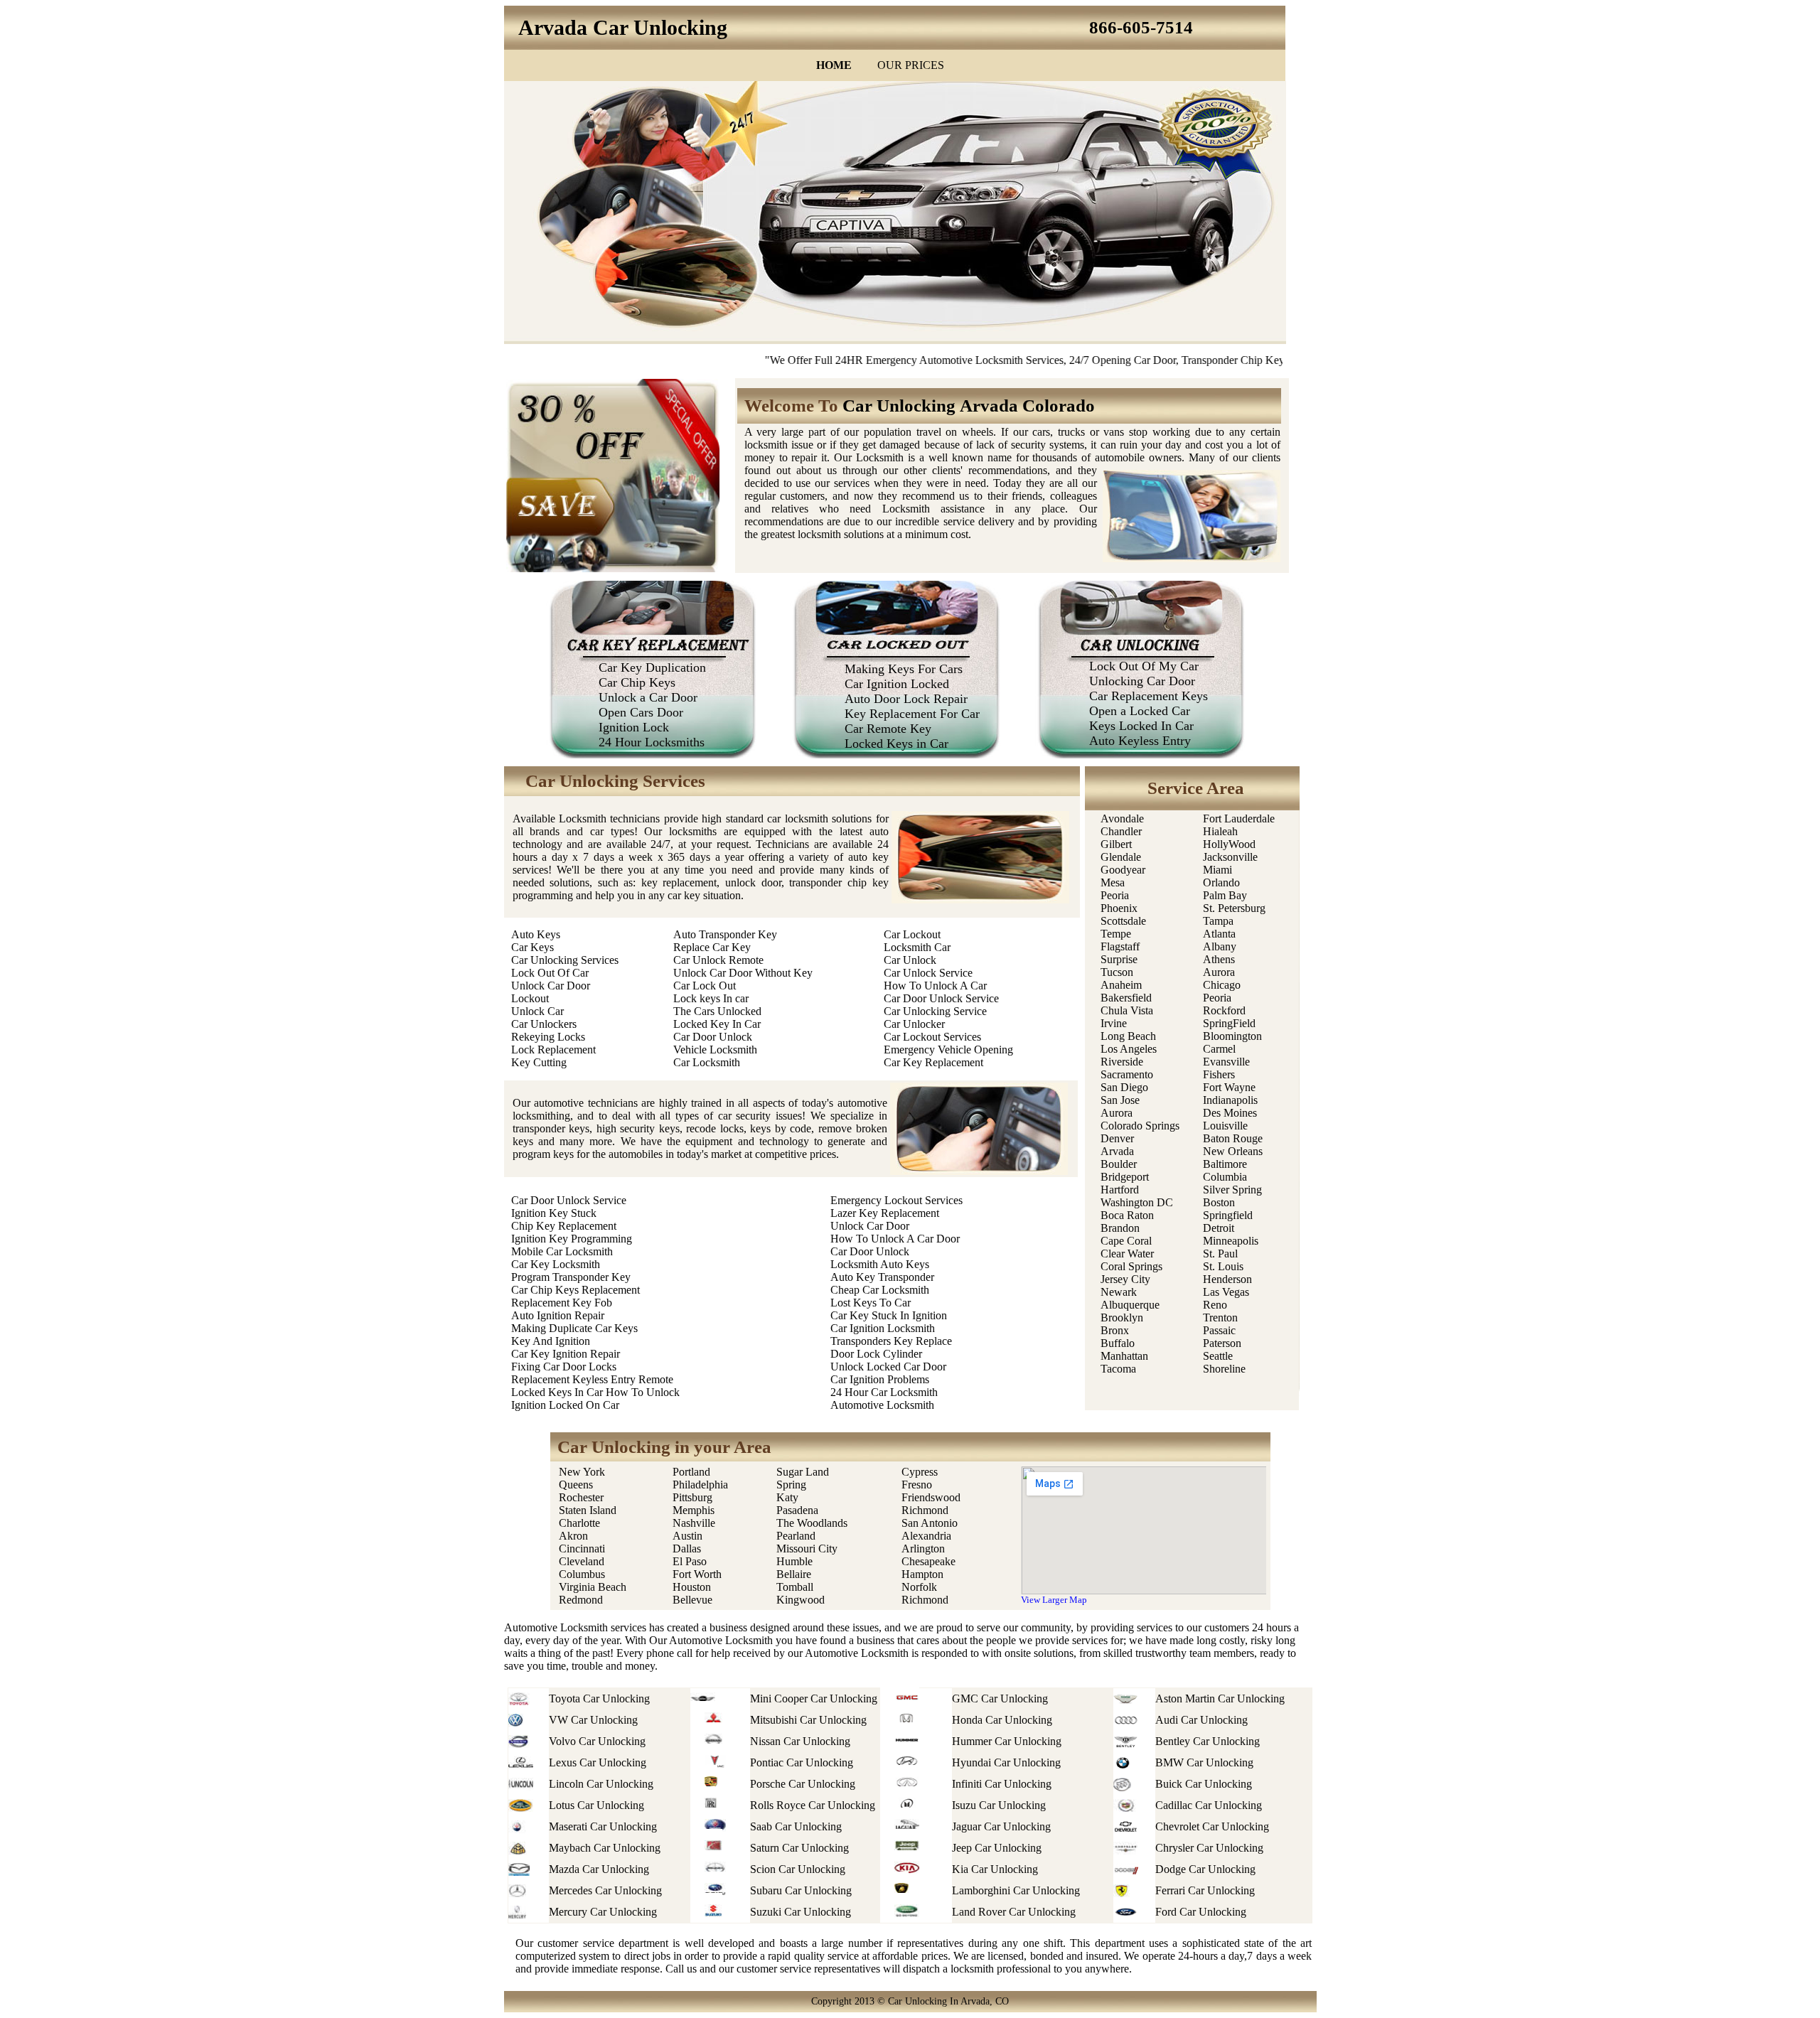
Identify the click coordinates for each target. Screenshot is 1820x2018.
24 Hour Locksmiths (652, 742)
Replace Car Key (712, 947)
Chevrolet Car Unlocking (1212, 1826)
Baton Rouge (1233, 1138)
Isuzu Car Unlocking (999, 1805)
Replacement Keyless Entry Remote (592, 1379)
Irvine (1114, 1023)
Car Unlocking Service (935, 1011)
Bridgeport (1125, 1177)
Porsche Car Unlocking (803, 1784)
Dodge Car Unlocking (1205, 1869)
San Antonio (930, 1523)
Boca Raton (1127, 1215)
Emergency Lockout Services (896, 1200)
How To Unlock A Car (935, 986)
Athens (1219, 959)
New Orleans (1233, 1151)
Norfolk (919, 1587)
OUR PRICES (911, 65)
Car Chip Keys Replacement (576, 1290)
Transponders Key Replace (891, 1341)
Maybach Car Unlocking (605, 1848)
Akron (573, 1536)
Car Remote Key (888, 729)
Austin (687, 1536)
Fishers (1219, 1074)
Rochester (581, 1497)
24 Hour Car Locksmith (884, 1392)
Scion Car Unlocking (798, 1869)
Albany (1220, 946)
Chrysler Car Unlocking (1209, 1848)
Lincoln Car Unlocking (601, 1784)
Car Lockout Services (932, 1037)
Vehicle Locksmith (715, 1050)
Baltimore (1225, 1164)
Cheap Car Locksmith (880, 1290)
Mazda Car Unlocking (599, 1869)
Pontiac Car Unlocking (802, 1762)
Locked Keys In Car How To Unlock (595, 1392)
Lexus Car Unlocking (598, 1762)
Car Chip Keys (637, 682)
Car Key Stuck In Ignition (889, 1315)
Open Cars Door (641, 712)
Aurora (1117, 1113)
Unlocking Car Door (1142, 681)
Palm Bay (1225, 895)
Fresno (917, 1485)
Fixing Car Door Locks (564, 1367)
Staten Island (588, 1510)
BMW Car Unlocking (1204, 1762)
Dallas (687, 1549)
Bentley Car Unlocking (1208, 1741)
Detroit (1219, 1228)
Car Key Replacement (933, 1062)
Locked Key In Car (717, 1024)
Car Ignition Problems (880, 1379)
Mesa (1113, 882)
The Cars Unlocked (717, 1011)
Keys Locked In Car (1141, 726)
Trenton (1220, 1317)
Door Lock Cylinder (876, 1354)
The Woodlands (812, 1523)
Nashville (694, 1523)
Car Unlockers (544, 1024)
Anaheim (1121, 985)
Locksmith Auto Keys (880, 1264)
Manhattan (1124, 1356)
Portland (691, 1472)
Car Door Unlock (713, 1037)
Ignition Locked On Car (565, 1405)
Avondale (1122, 819)
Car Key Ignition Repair (566, 1354)
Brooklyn (1122, 1317)
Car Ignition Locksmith (883, 1328)
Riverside (1122, 1062)
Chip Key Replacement (564, 1226)
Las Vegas (1226, 1292)
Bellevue (692, 1600)
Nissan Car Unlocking (800, 1741)
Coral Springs (1131, 1266)
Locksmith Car (917, 947)
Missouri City (808, 1549)
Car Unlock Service (928, 973)
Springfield (1228, 1215)
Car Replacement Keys (1149, 696)
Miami (1217, 870)
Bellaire (794, 1574)
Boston (1219, 1202)
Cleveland (582, 1561)
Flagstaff (1120, 946)
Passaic (1219, 1330)
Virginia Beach (593, 1587)
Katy (787, 1497)
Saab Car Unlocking (796, 1826)
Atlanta (1219, 934)
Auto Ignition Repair (558, 1315)
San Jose (1120, 1100)
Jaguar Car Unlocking (1001, 1826)
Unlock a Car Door (648, 697)
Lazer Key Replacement (885, 1213)
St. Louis (1223, 1266)
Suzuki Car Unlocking (801, 1912)
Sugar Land (803, 1472)
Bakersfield (1126, 998)
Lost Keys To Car (871, 1303)
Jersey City (1125, 1279)
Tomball (795, 1587)
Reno (1215, 1305)
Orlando (1221, 882)
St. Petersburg (1234, 908)
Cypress (920, 1472)
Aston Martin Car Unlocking (1220, 1698)
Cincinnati (582, 1549)
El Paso (690, 1561)
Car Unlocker (914, 1024)
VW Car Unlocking (593, 1720)
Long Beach (1128, 1036)
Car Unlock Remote (718, 960)
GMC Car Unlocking (1000, 1698)
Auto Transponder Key (725, 934)
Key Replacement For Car (912, 714)
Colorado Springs (1140, 1126)
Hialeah (1220, 831)
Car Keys (532, 947)
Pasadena (797, 1510)
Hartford (1120, 1190)
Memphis (694, 1510)
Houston (692, 1587)
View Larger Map (1054, 1600)
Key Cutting (539, 1062)
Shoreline (1224, 1369)
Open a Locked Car (1140, 711)
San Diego (1124, 1087)
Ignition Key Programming (572, 1239)
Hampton (922, 1574)
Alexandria (926, 1536)
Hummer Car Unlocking (1007, 1741)
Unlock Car (537, 1011)
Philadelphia (700, 1485)
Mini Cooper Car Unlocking (814, 1698)
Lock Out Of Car (550, 973)
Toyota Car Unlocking (599, 1698)
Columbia (1225, 1177)
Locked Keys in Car (896, 744)
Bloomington (1232, 1036)
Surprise (1119, 959)
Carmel (1219, 1049)
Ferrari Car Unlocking (1205, 1890)
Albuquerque (1130, 1305)
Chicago (1222, 985)
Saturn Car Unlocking (799, 1848)
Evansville (1226, 1062)
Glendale (1121, 857)
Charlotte (579, 1523)
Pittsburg (692, 1497)
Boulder (1119, 1164)
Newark (1119, 1292)
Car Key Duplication (652, 667)
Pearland (796, 1536)
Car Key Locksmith (556, 1264)
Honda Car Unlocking (1002, 1720)
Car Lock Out (705, 986)
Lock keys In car (711, 998)
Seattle (1218, 1356)
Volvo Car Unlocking (597, 1741)
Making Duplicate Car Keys (574, 1328)
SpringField (1229, 1023)
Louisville (1225, 1126)
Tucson (1117, 972)
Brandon (1120, 1228)
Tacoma (1118, 1369)
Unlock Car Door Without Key (743, 973)
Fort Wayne (1229, 1087)
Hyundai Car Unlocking (1006, 1762)
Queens (576, 1485)
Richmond (925, 1510)
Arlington (923, 1549)
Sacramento (1127, 1074)
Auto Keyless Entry (1140, 741)
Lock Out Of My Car (1144, 666)
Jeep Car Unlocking (997, 1848)
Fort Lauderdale (1239, 819)
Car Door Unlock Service (941, 998)
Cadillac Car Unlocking (1209, 1805)
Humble (794, 1561)
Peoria (1115, 895)
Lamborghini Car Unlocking (1016, 1890)
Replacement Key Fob (562, 1303)
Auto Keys (536, 934)
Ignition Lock (634, 727)
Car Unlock (910, 960)
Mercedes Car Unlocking (605, 1890)
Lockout (530, 998)
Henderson (1227, 1279)
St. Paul (1222, 1254)
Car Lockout (912, 934)
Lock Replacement (553, 1050)
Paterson (1222, 1343)
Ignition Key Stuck (554, 1213)
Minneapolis (1231, 1241)
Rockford (1224, 1010)
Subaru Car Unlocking (801, 1890)
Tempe (1116, 934)
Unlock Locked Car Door (888, 1367)
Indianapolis (1230, 1100)
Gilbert (1118, 844)
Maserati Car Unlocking (603, 1826)
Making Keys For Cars (904, 669)
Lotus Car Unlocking (596, 1805)
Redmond (581, 1600)
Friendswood (931, 1497)
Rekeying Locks (548, 1037)
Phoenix (1119, 908)
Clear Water (1127, 1254)
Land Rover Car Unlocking (1014, 1912)
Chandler (1121, 831)
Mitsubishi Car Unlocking (808, 1720)
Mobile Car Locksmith (562, 1251)
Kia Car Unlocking (995, 1869)
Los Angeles (1129, 1049)
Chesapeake (928, 1561)
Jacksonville (1230, 857)
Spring (791, 1485)
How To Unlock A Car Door (895, 1239)
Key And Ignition (551, 1341)
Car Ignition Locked (897, 684)
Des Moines (1230, 1113)
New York (583, 1472)
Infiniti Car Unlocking (1002, 1784)
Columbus (582, 1574)
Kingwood (801, 1600)
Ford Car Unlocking (1201, 1912)
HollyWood (1229, 844)
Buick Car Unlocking (1204, 1784)
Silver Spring (1234, 1190)
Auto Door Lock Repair (906, 699)
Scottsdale (1123, 921)
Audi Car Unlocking (1201, 1720)
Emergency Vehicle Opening (948, 1050)
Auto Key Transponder (882, 1277)
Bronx (1115, 1330)
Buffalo (1118, 1343)
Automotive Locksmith (882, 1405)
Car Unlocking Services (565, 960)
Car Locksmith (707, 1062)
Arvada (1117, 1151)
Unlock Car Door (551, 986)
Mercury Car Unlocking (603, 1912)
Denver (1117, 1138)
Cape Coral (1126, 1241)
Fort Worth (697, 1574)
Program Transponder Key (571, 1277)
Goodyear (1124, 870)
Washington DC (1137, 1202)
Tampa (1218, 921)
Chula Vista (1127, 1010)
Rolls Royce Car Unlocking (813, 1805)
